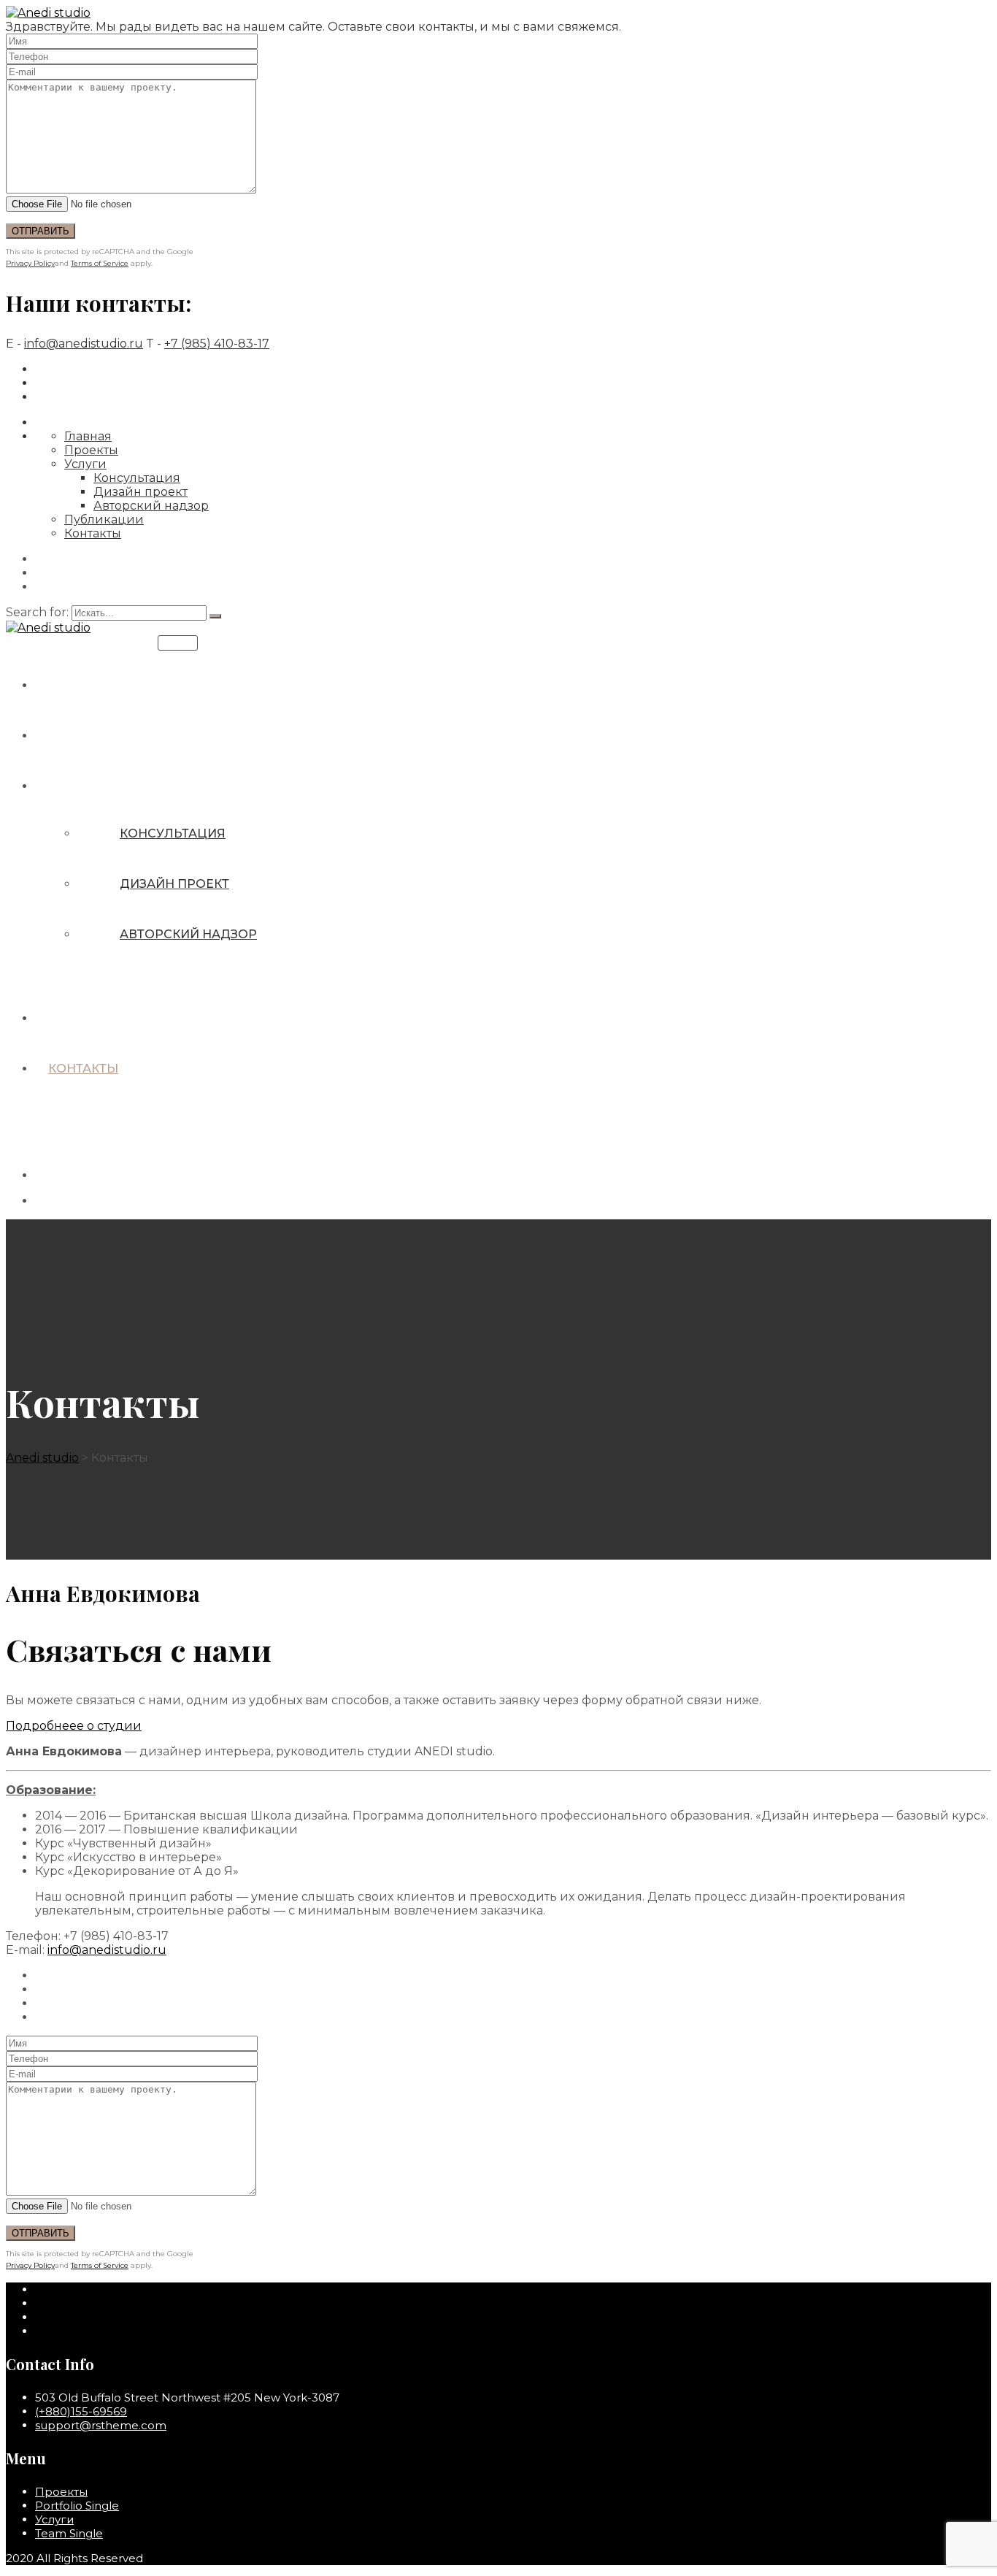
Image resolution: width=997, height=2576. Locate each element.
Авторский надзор (151, 506)
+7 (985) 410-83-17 (217, 344)
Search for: (39, 612)
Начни (60, 1175)
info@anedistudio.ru (84, 344)
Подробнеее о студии (74, 1726)
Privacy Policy (30, 263)
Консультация (137, 478)
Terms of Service (100, 263)
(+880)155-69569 (81, 2411)
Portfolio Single (77, 2506)
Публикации (104, 520)
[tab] (498, 1726)
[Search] (215, 616)
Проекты (91, 450)
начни (178, 643)
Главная (88, 436)
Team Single (69, 2533)
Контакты (93, 533)
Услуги (85, 464)
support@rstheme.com (101, 2425)
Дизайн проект (140, 492)
